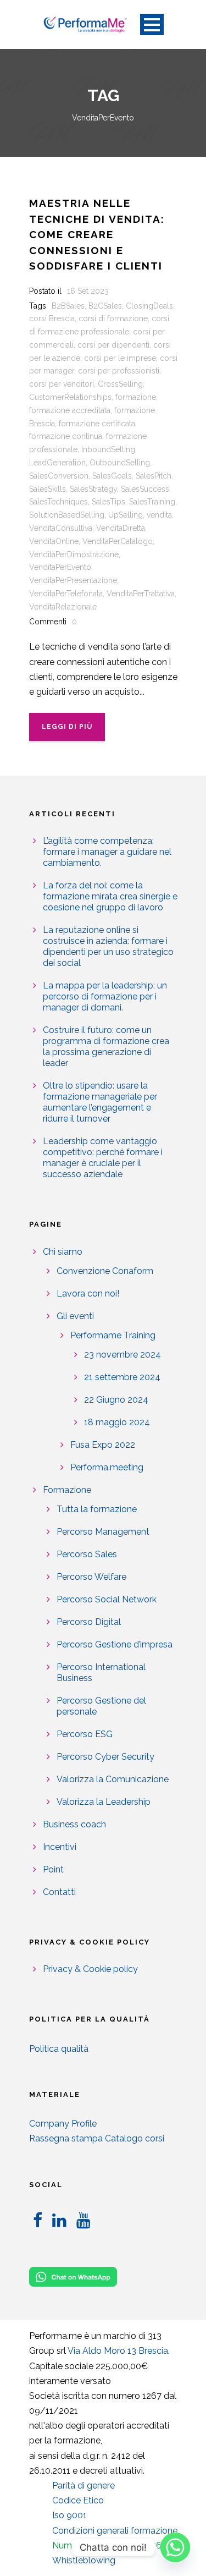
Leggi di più (67, 727)
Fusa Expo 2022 (103, 1445)
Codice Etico (78, 2500)
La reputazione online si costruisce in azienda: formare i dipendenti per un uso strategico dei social (108, 946)
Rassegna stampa (66, 2138)
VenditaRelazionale (63, 607)
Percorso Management (103, 1532)
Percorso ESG (85, 1734)
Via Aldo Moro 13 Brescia (118, 2351)
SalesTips (108, 502)
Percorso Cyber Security (105, 1757)
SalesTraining (152, 502)
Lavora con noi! (88, 1294)
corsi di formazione (113, 318)
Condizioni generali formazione (115, 2531)
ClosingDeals (149, 306)
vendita (159, 515)
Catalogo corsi (135, 2138)
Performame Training (113, 1335)
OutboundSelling (120, 463)
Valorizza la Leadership (104, 1802)
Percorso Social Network (107, 1599)
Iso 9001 (69, 2515)
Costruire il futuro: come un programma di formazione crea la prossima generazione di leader (106, 1047)
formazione (136, 397)
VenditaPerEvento (60, 567)
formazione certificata (97, 424)
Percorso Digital (89, 1622)
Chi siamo (63, 1252)
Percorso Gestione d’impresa (115, 1644)
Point (53, 1869)
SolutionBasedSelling (67, 515)
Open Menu (152, 24)
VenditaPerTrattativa (141, 594)
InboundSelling (108, 449)
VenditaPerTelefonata (66, 594)
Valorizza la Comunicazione (113, 1779)
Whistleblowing (84, 2560)
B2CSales (105, 306)
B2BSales (68, 306)
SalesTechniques (59, 502)
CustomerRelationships (70, 397)
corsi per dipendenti (113, 345)
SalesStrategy (93, 489)
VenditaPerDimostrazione (74, 554)
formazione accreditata (70, 410)
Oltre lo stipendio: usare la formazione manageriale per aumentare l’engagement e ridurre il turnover (100, 1102)
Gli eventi (75, 1316)
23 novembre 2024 (123, 1355)
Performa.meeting (107, 1467)
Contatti (59, 1892)
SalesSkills (48, 489)
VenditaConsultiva (61, 528)
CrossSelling (120, 384)
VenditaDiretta (121, 528)
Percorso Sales (87, 1554)
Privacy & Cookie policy (90, 1969)
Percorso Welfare (91, 1577)
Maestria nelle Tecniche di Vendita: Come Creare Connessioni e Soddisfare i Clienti (97, 234)
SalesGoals (112, 476)
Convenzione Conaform (105, 1271)
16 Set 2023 (88, 291)
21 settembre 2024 (122, 1377)
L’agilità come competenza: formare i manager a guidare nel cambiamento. (107, 852)
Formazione (67, 1490)
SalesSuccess (145, 489)
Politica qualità (59, 2049)
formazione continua (66, 436)
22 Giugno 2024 (116, 1400)
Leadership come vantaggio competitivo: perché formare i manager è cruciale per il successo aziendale (103, 1158)
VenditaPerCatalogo (118, 541)
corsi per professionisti (119, 371)
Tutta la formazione (97, 1509)
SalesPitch (154, 476)
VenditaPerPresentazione (73, 580)
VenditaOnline (54, 541)
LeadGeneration (57, 463)
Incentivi (60, 1847)
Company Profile (63, 2124)
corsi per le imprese (120, 358)
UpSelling (126, 515)
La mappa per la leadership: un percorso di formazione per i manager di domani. (105, 996)
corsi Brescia (52, 318)
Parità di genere (83, 2486)
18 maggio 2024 (117, 1422)
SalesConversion (59, 476)
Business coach (74, 1824)
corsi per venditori (62, 384)
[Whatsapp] (175, 2547)
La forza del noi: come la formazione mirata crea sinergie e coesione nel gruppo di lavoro (110, 896)
